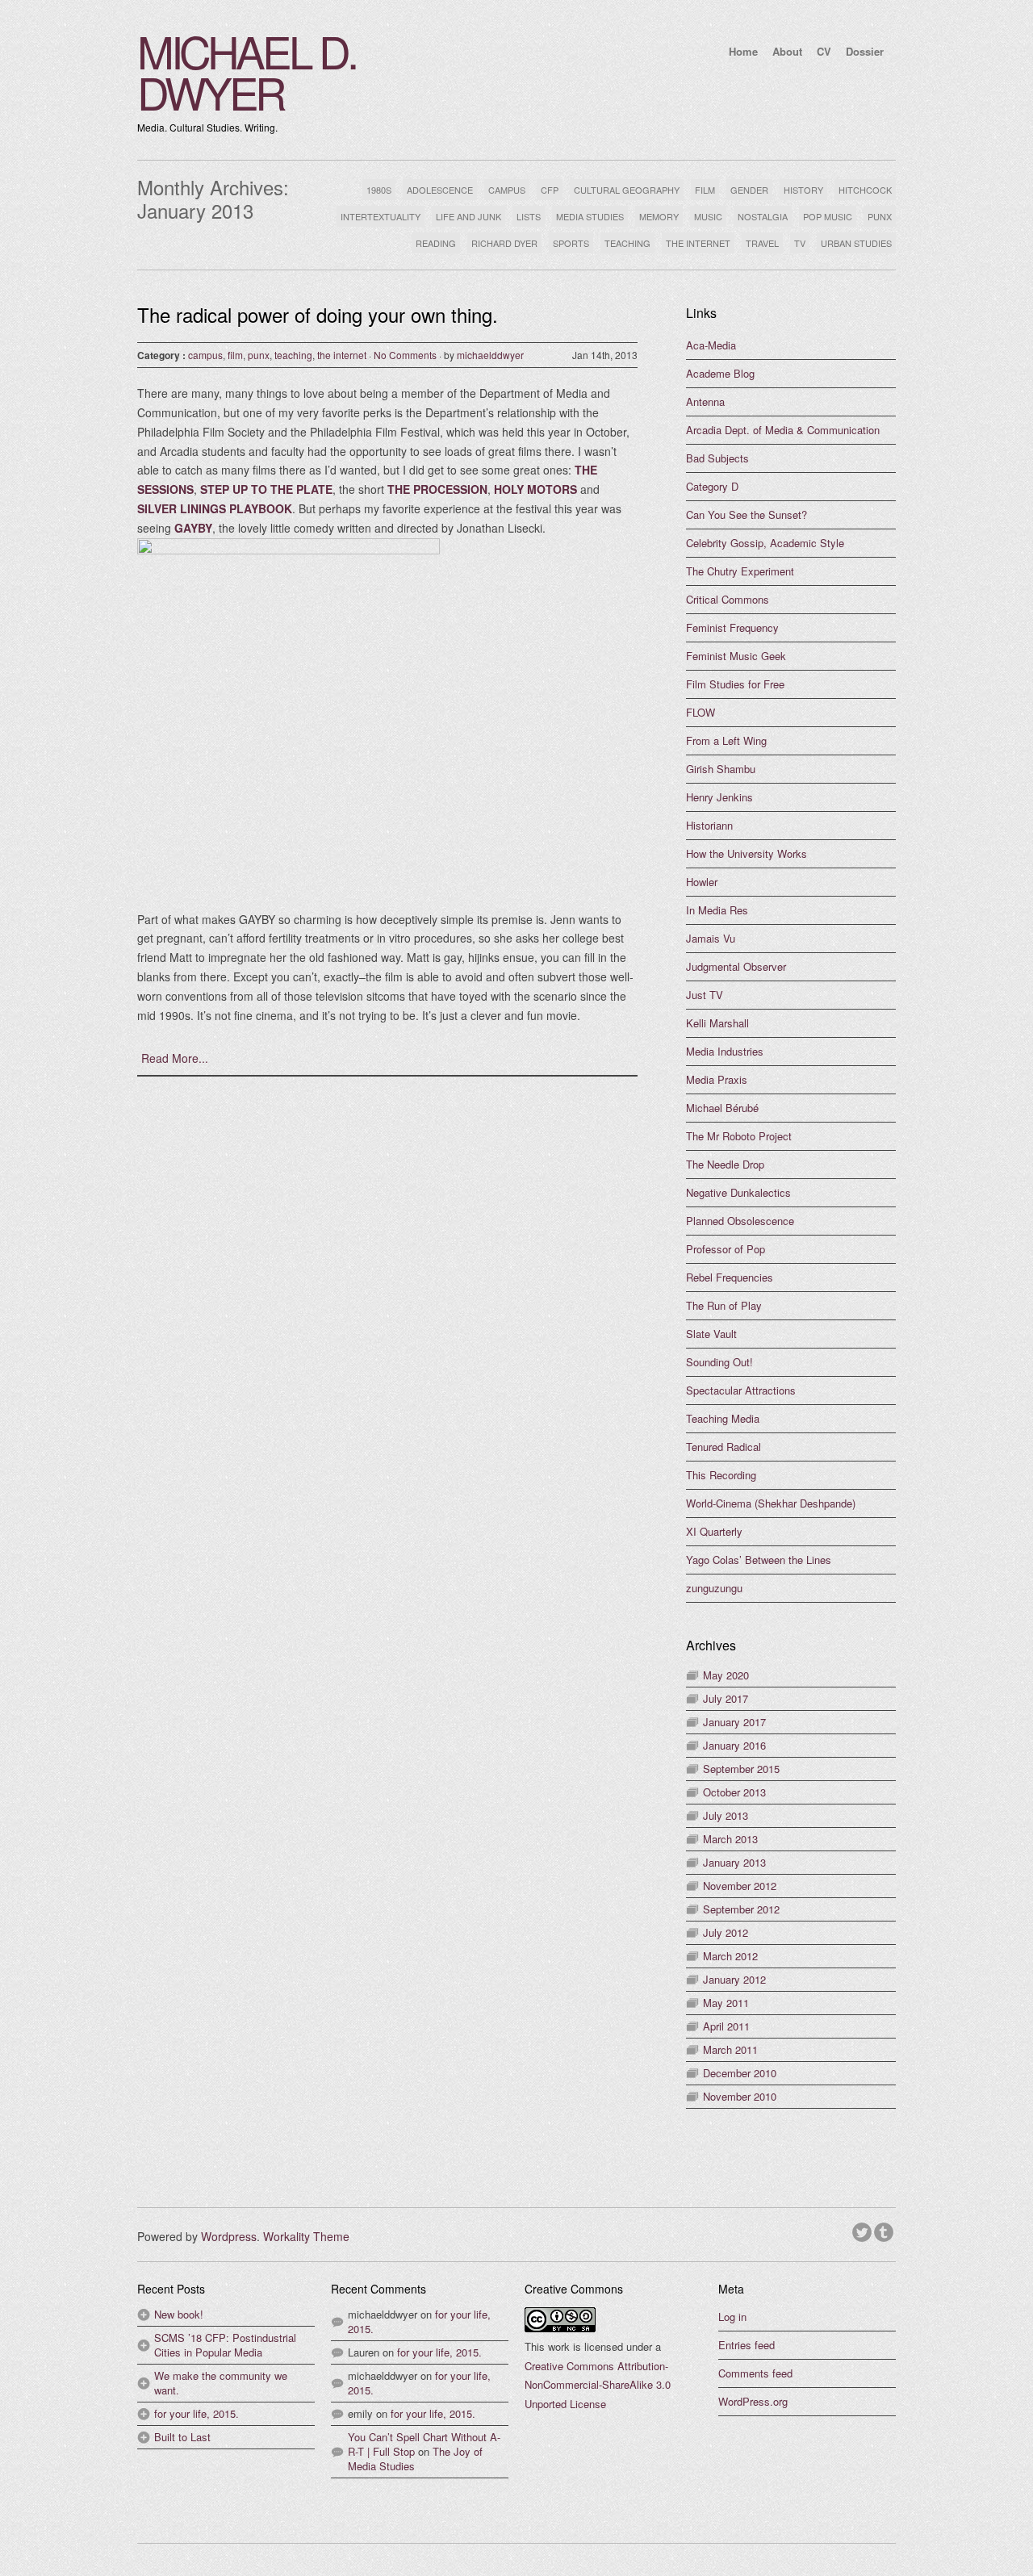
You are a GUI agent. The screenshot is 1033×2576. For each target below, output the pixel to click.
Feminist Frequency (732, 627)
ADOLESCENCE (440, 190)
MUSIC (708, 216)
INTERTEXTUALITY (381, 216)
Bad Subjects (717, 458)
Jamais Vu (711, 938)
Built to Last (182, 2437)
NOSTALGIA (763, 216)
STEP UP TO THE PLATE (266, 489)
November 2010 (740, 2096)
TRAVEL (762, 243)
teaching (293, 355)
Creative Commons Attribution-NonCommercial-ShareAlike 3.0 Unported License (598, 2385)
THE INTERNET (698, 243)
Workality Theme (306, 2236)
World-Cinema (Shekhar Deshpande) (771, 1503)
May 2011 (726, 2003)
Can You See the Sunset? (747, 514)
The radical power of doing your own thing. (318, 314)
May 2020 (726, 1675)
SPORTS (571, 243)
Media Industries (725, 1051)
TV (800, 243)
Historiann (709, 825)
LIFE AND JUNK (468, 216)
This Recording (721, 1475)
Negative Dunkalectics (738, 1192)
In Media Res (717, 910)
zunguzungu (714, 1588)
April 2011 (726, 2026)
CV (824, 51)
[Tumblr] (885, 2230)
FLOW (701, 712)
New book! (179, 2314)
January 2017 (734, 1722)
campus (205, 355)
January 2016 (734, 1745)
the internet (342, 355)
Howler (702, 882)
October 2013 (734, 1792)
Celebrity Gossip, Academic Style (765, 543)
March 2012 (730, 1956)
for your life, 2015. (197, 2413)
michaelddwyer (490, 355)
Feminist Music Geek (736, 656)
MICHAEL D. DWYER (247, 71)
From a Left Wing (726, 740)
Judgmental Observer (736, 966)
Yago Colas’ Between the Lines (759, 1560)
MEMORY (659, 216)
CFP (550, 190)
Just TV (705, 995)
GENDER (749, 190)
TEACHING (627, 243)
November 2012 (740, 1886)
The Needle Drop (725, 1164)
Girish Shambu (721, 769)
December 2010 (740, 2073)
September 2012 (741, 1909)
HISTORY (803, 190)
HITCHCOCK (865, 190)
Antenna (705, 401)
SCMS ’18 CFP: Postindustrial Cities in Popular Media (225, 2345)
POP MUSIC (828, 216)
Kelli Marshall (717, 1023)
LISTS (529, 216)
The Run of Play (724, 1305)
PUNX (880, 216)
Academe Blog (720, 373)
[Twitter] (863, 2230)
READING (436, 243)
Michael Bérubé (722, 1108)
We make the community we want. (221, 2383)
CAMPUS (507, 190)
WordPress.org (753, 2401)
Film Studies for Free (735, 684)
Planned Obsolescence (740, 1221)
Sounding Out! (719, 1362)
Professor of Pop (726, 1249)
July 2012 (726, 1932)
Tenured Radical (724, 1447)
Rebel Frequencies (730, 1277)
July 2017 (726, 1698)
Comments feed (755, 2373)
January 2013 (734, 1862)
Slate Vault (711, 1334)
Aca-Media (711, 345)
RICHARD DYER (504, 243)
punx (259, 355)
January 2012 (734, 1979)
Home (743, 51)
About (787, 51)
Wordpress (229, 2236)
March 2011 (730, 2049)
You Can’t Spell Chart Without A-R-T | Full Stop (424, 2444)
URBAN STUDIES (856, 243)
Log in (732, 2317)
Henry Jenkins (719, 797)
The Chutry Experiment (740, 571)
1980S (379, 190)
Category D (712, 486)
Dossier (865, 51)
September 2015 (741, 1769)
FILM (705, 190)
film (235, 355)
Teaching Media (723, 1418)
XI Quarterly (714, 1531)
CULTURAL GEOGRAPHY (627, 190)
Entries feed (747, 2345)
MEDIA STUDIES (590, 216)
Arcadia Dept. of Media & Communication (783, 430)
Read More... (175, 1058)
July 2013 (726, 1815)
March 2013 (730, 1839)
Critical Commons (728, 599)
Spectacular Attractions (741, 1390)
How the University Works (747, 853)
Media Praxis (717, 1079)
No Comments (405, 355)
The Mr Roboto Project (739, 1136)
